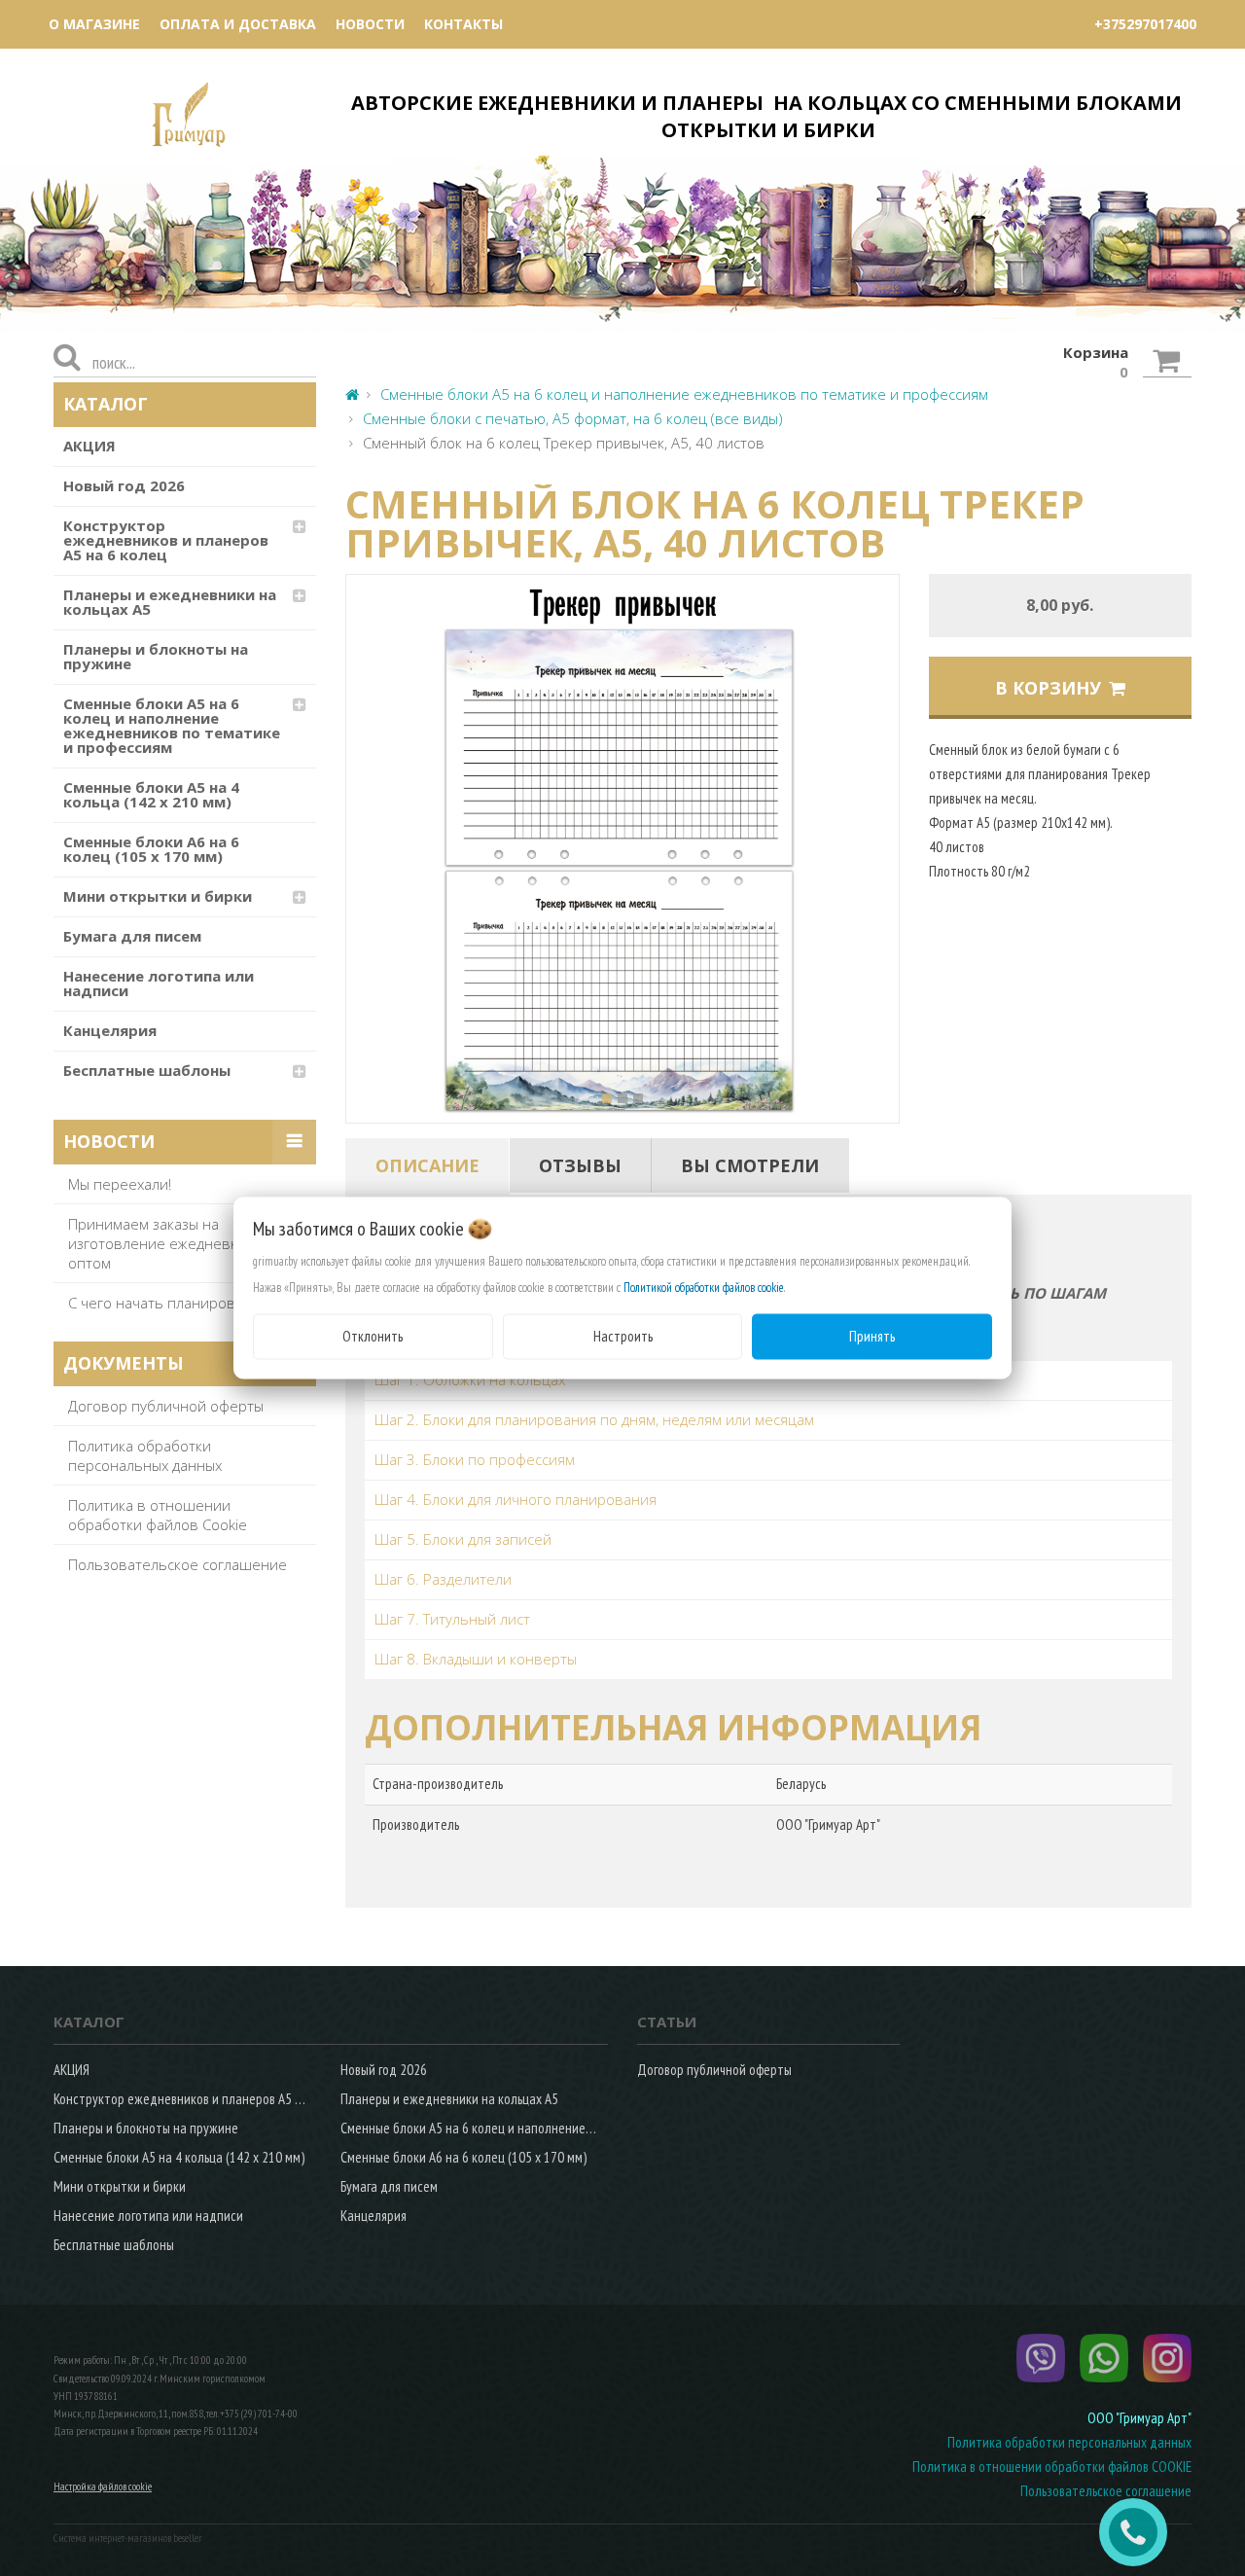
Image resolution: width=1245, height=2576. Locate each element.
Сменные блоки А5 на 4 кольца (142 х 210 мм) (151, 794)
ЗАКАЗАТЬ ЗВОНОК (1141, 2532)
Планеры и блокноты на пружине (156, 656)
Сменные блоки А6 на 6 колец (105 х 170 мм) (151, 849)
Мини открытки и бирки (158, 896)
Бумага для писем (132, 936)
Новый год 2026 (124, 485)
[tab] (427, 1165)
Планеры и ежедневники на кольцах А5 (170, 602)
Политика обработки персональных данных (145, 1455)
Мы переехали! (120, 1184)
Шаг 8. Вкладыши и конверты (476, 1659)
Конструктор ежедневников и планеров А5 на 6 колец (166, 540)
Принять (872, 1336)
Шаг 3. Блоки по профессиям (475, 1459)
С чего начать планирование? (172, 1303)
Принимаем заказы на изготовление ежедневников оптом (170, 1243)
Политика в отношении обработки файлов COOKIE (1052, 2467)
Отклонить (373, 1336)
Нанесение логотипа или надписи (159, 983)
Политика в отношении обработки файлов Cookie (158, 1515)
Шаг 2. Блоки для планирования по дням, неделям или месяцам (594, 1419)
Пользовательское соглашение (178, 1564)
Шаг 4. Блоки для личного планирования (516, 1499)
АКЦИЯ (89, 446)
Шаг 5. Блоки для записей (463, 1539)
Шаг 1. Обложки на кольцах (470, 1379)
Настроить (623, 1336)
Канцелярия (110, 1030)
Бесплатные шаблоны (147, 1070)
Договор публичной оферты (166, 1406)
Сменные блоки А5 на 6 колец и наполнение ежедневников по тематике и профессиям (172, 725)
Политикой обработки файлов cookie (704, 1288)
